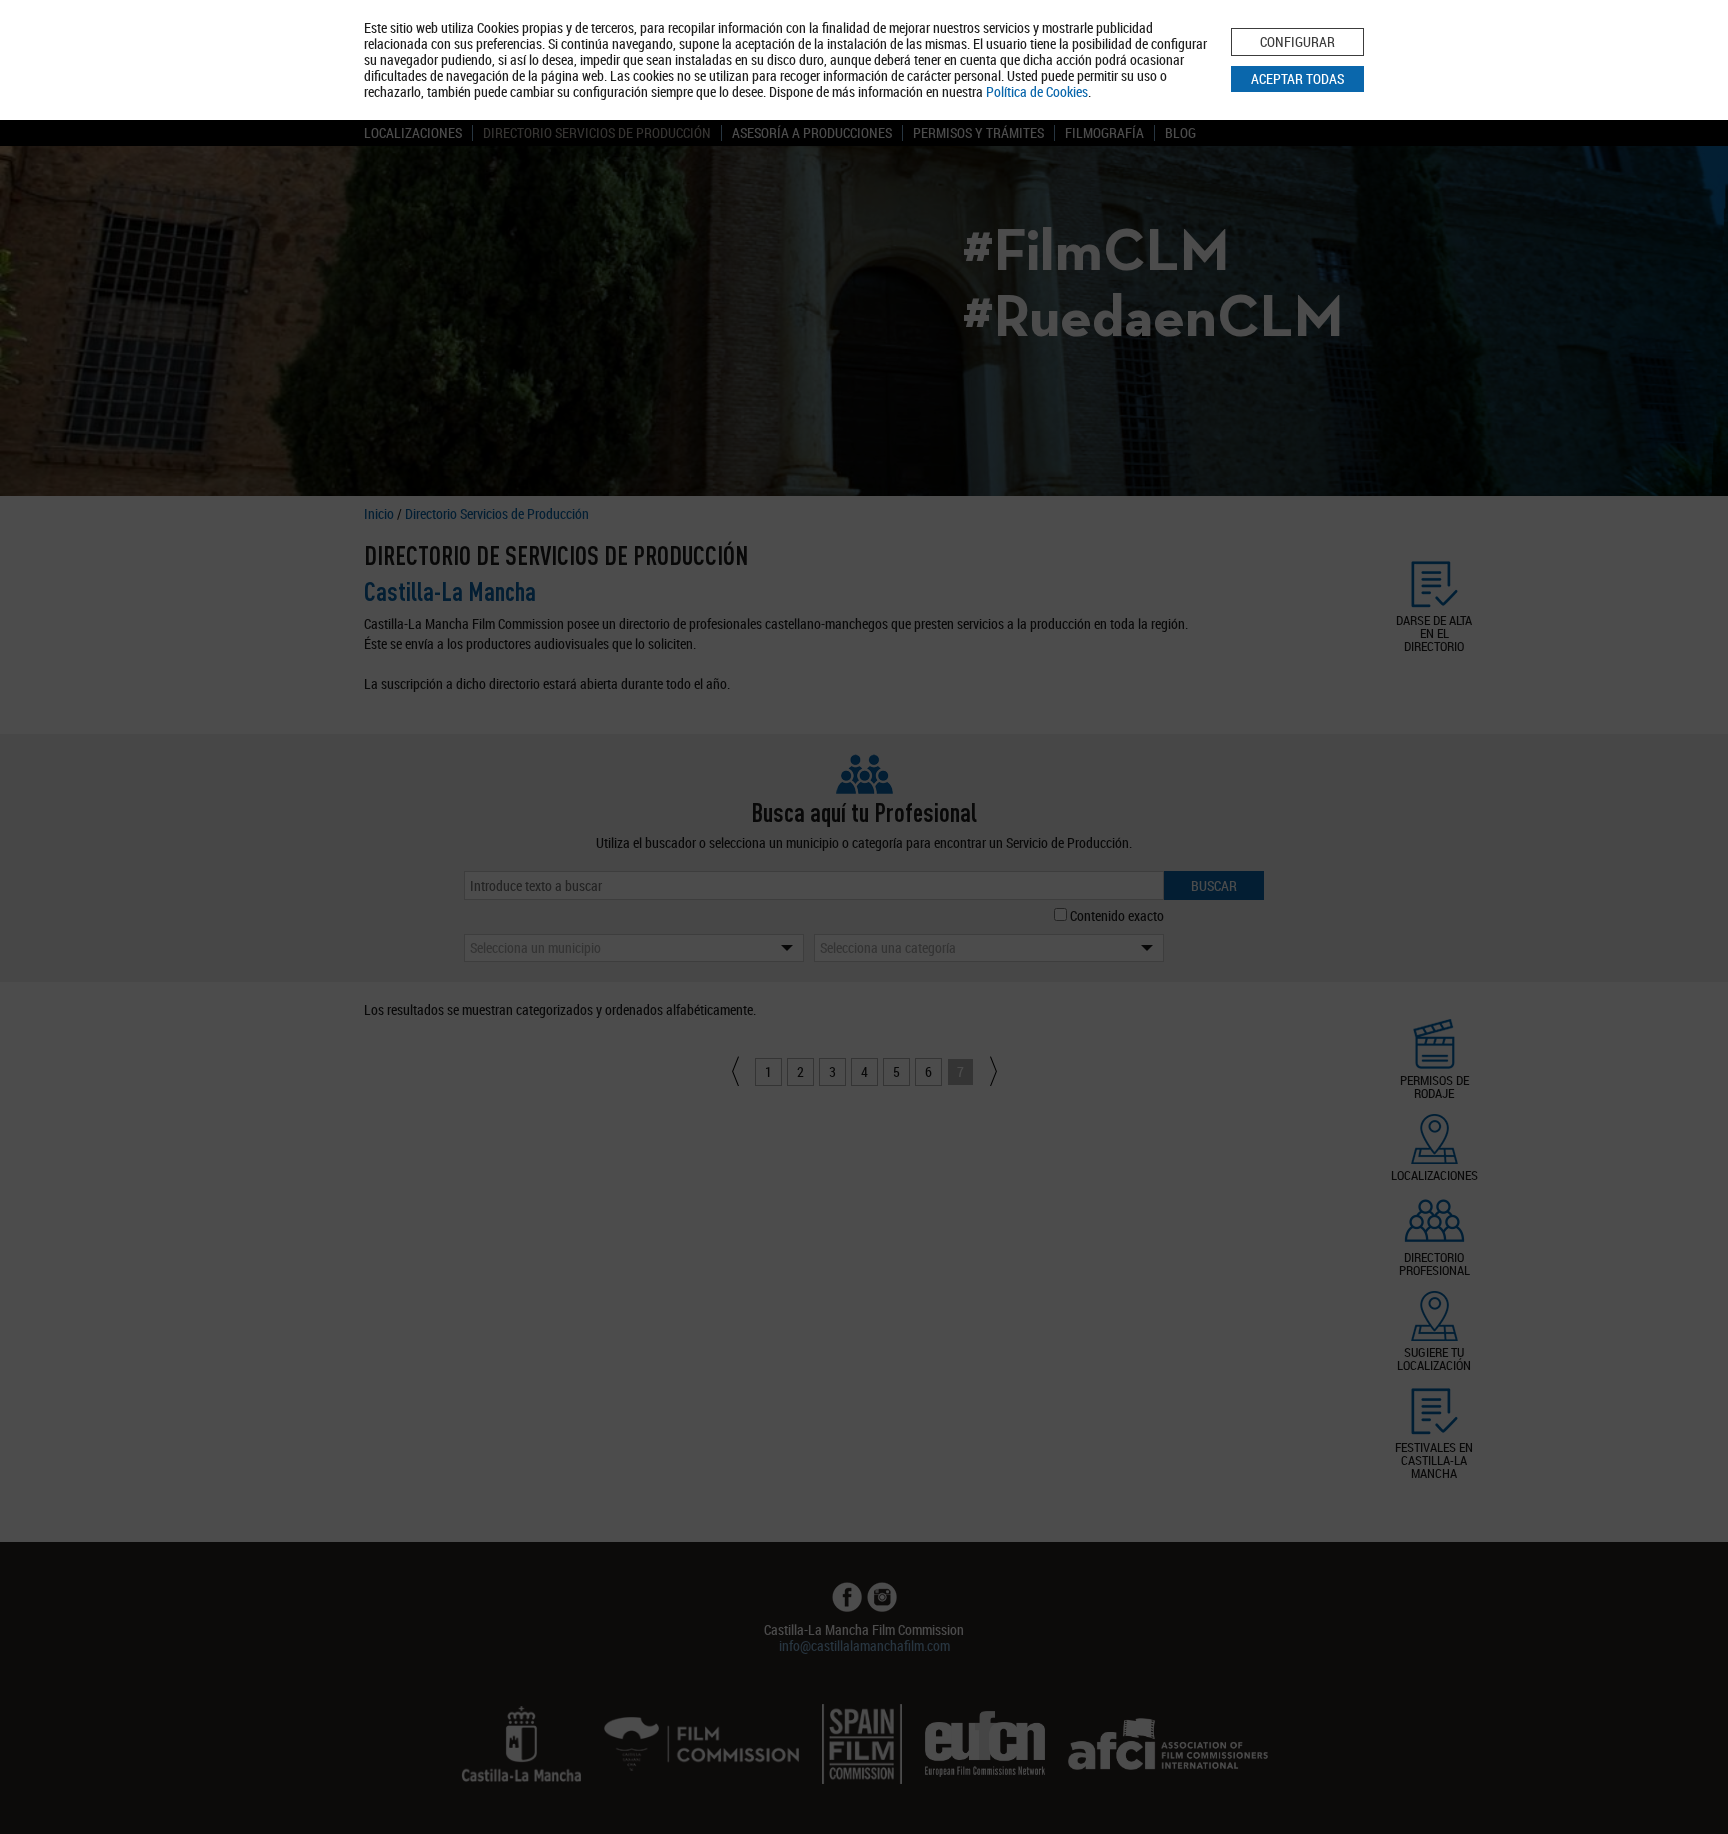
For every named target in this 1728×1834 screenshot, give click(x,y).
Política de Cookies (1037, 91)
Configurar (1297, 41)
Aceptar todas (1297, 78)
